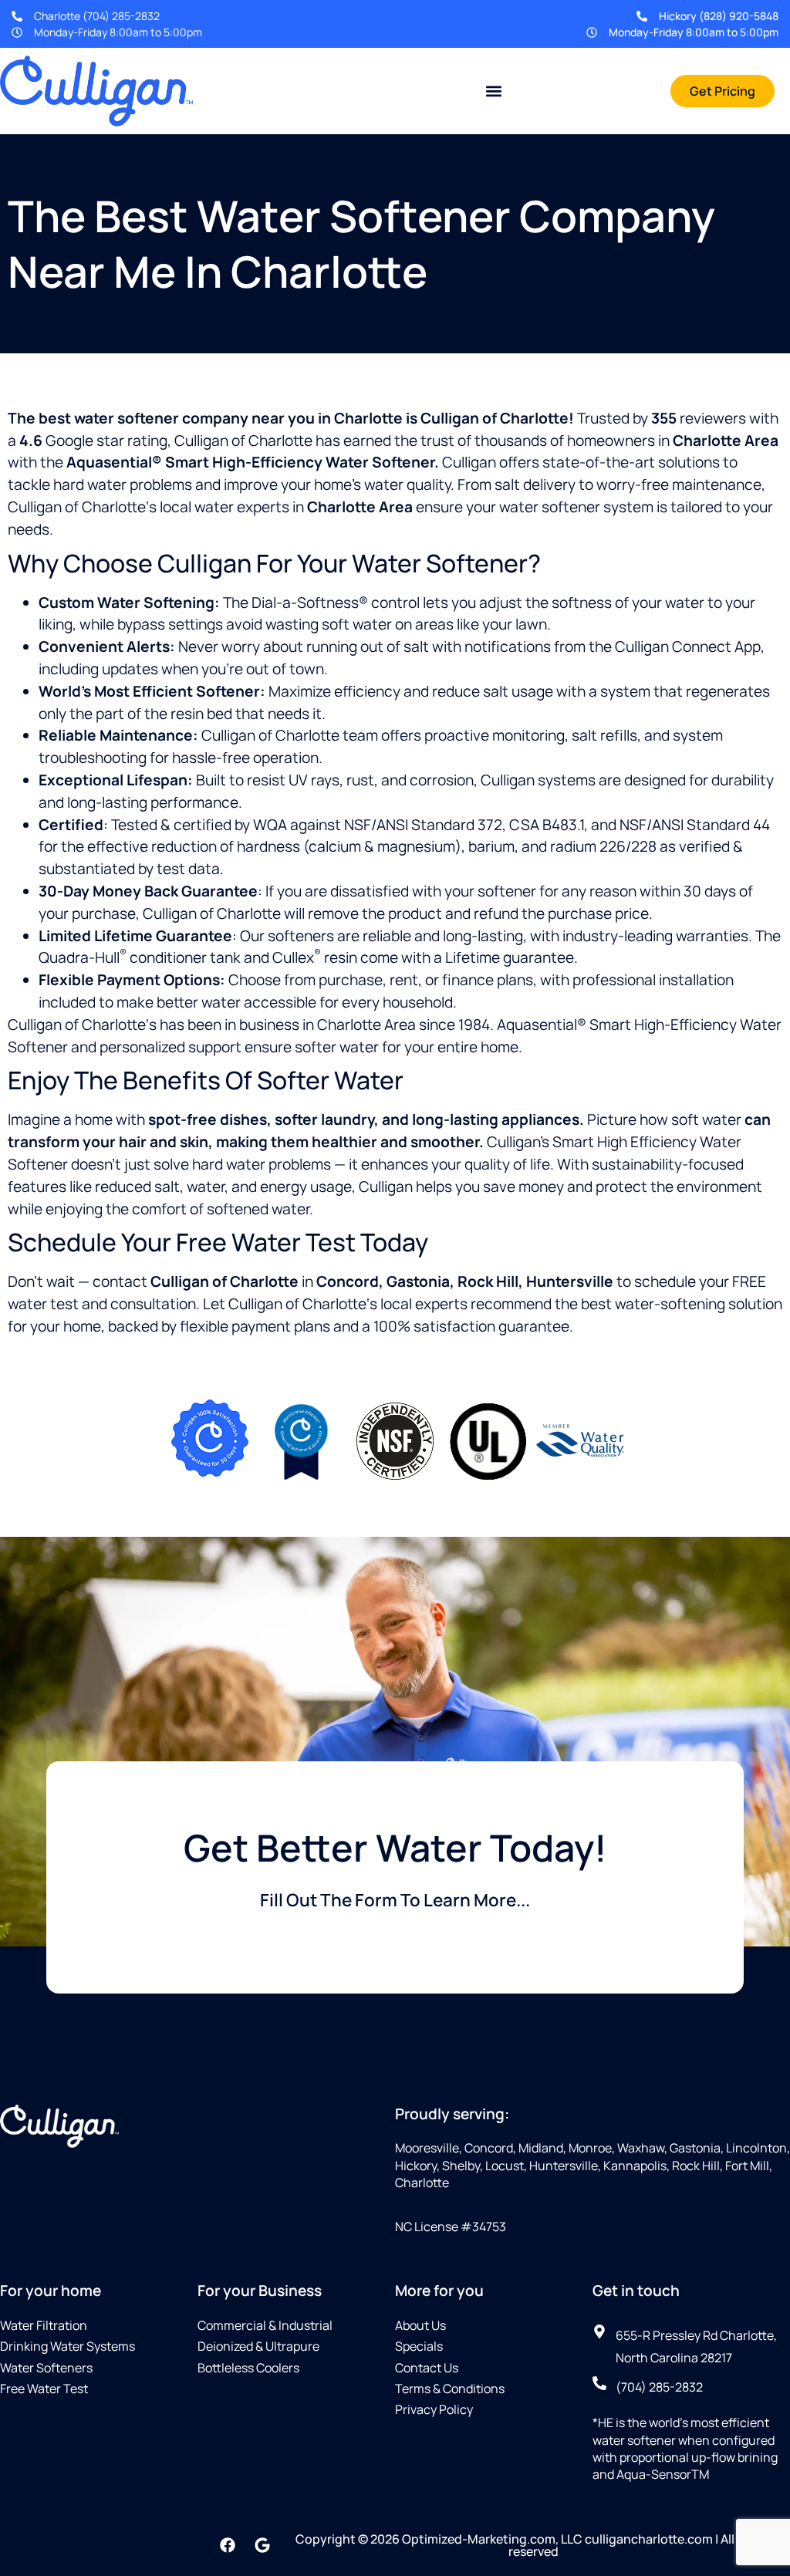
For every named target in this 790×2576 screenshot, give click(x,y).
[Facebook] (228, 2545)
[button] (494, 91)
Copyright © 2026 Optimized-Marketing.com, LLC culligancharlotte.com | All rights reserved (533, 2545)
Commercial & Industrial (265, 2325)
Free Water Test (44, 2389)
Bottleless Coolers (248, 2368)
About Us (420, 2325)
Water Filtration (44, 2325)
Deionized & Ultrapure (258, 2346)
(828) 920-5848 (739, 16)
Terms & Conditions (450, 2389)
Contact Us (427, 2368)
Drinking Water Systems (68, 2346)
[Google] (262, 2545)
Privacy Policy (434, 2409)
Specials (419, 2346)
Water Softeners (46, 2368)
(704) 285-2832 (121, 16)
